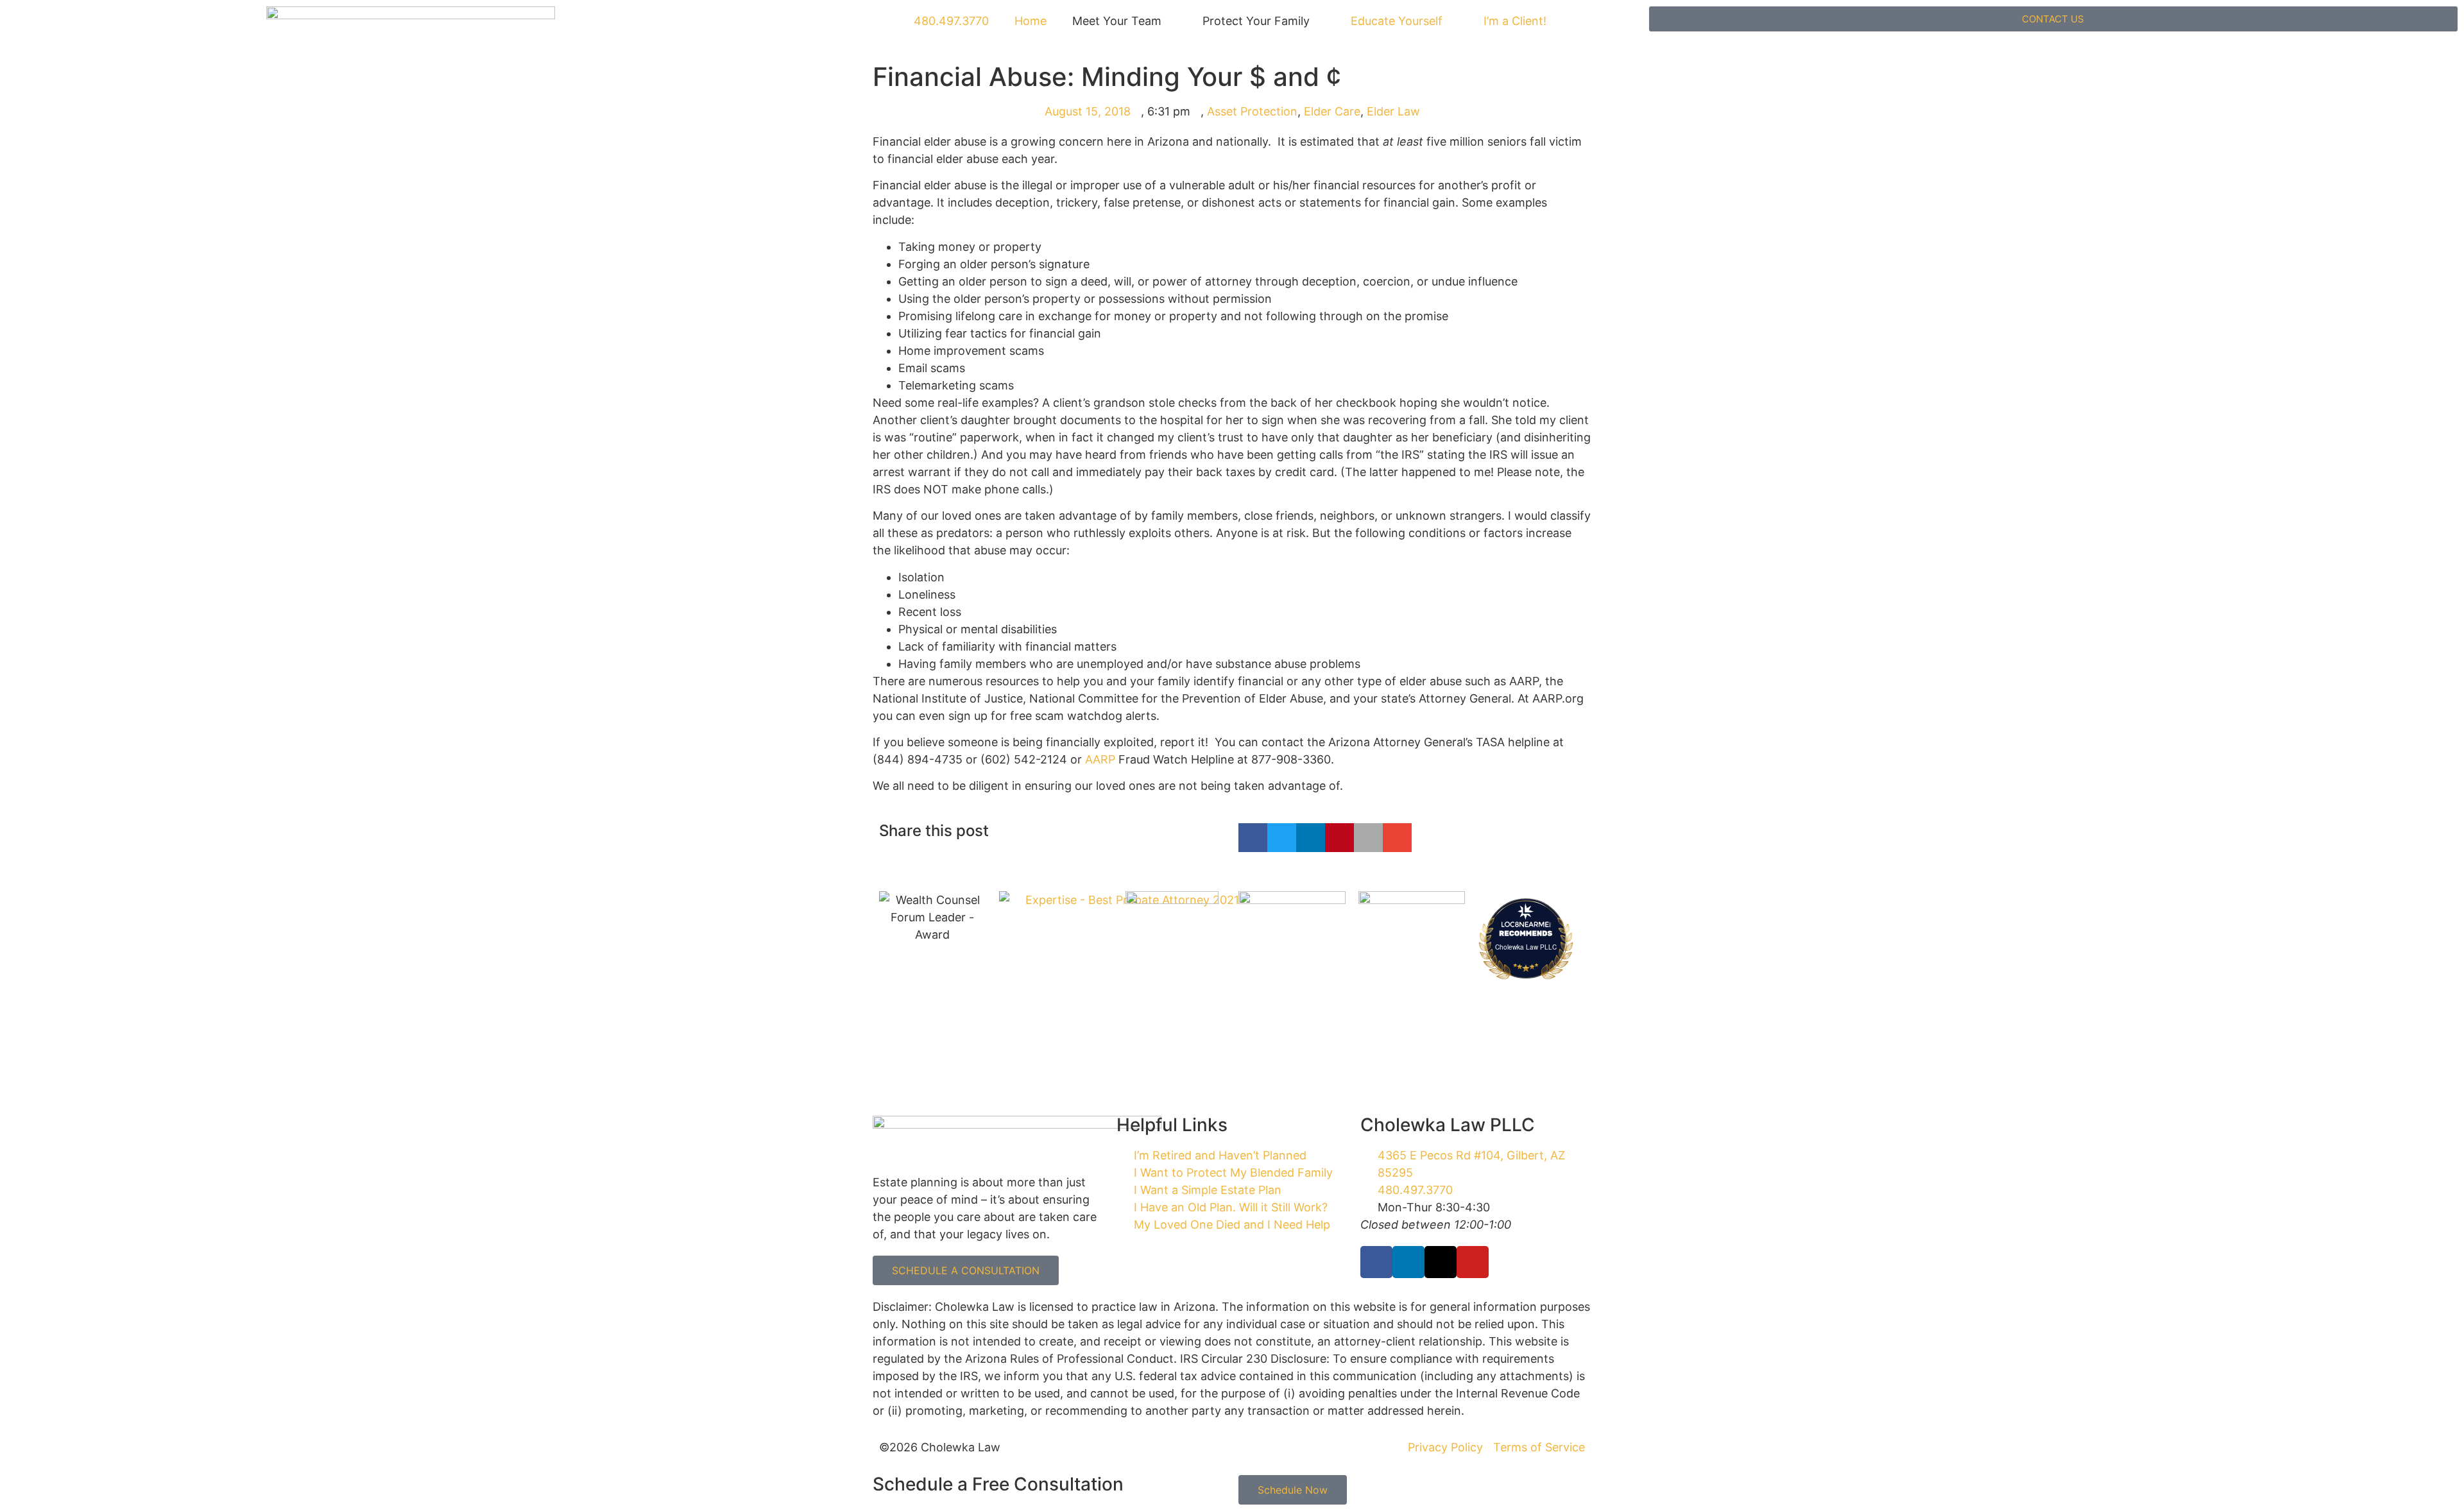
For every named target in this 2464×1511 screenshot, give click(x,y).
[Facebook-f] (1376, 1262)
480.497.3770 (950, 21)
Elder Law (1393, 111)
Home (1031, 21)
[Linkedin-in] (1408, 1262)
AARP (1100, 759)
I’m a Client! (1515, 21)
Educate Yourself (1397, 21)
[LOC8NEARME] (1526, 924)
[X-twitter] (1441, 1262)
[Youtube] (1473, 1262)
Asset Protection (1252, 111)
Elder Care (1332, 111)
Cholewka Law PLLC (1526, 947)
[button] (1253, 838)
